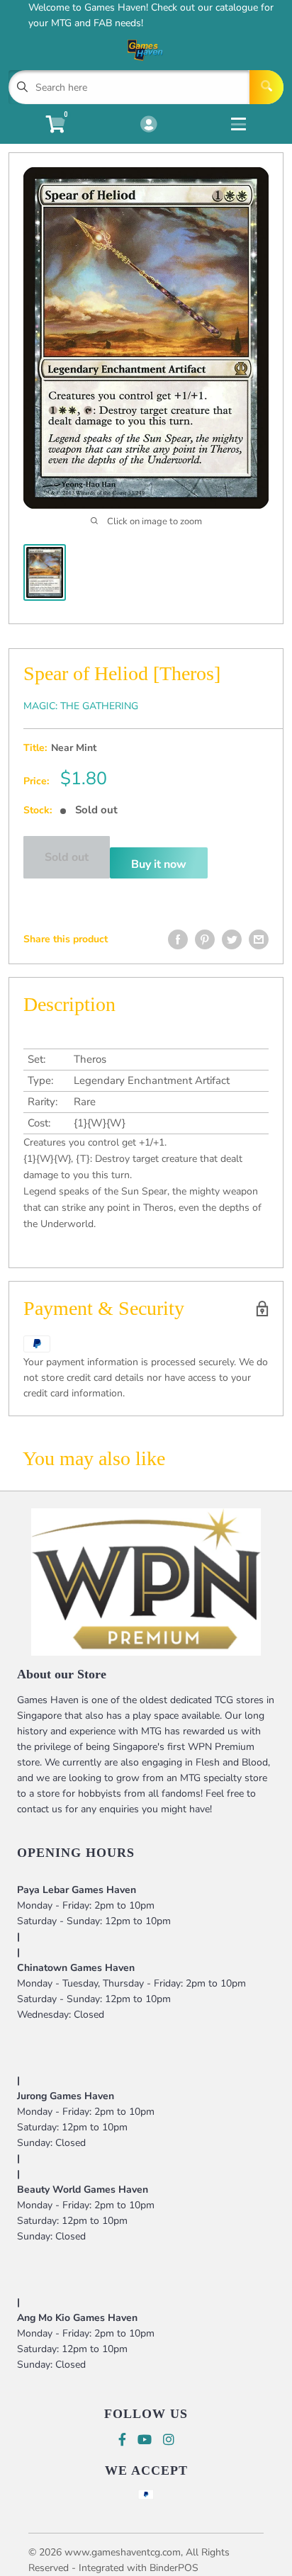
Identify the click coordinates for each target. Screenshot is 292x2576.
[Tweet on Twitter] (232, 939)
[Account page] (148, 125)
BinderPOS (174, 2568)
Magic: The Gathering (81, 706)
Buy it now (159, 864)
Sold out (67, 857)
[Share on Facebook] (178, 939)
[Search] (266, 87)
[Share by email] (259, 939)
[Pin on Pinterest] (205, 939)
